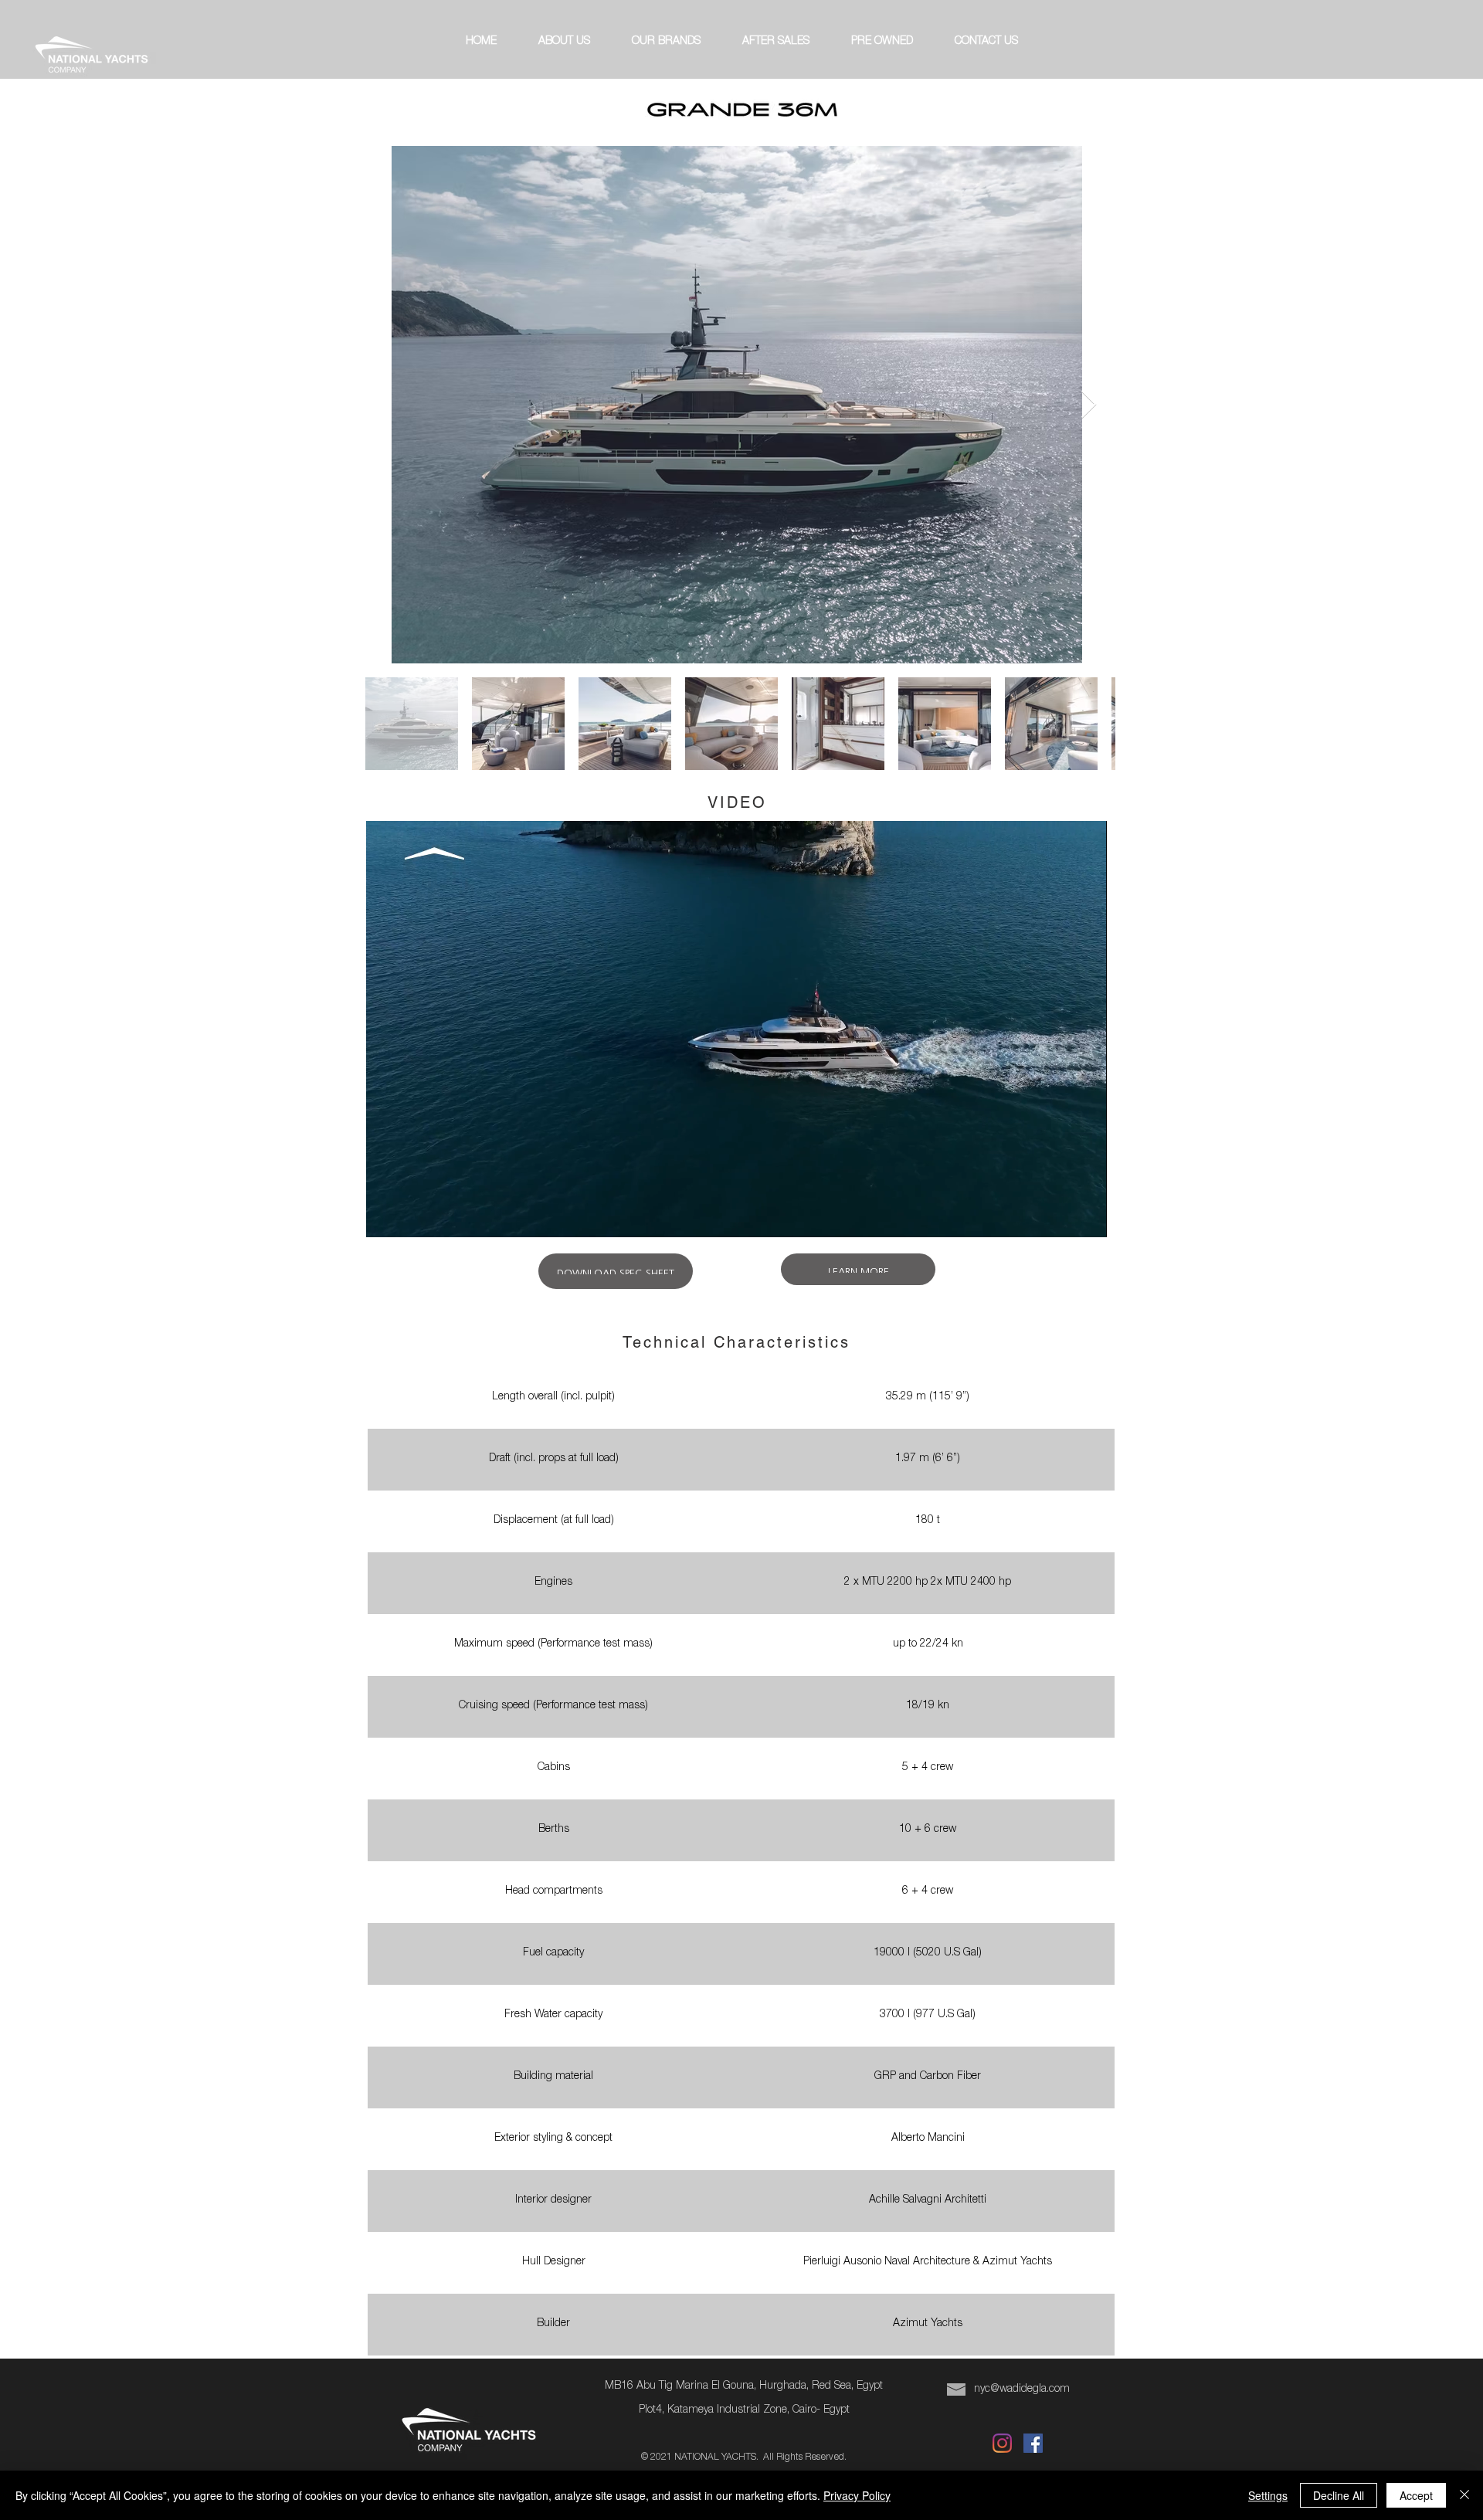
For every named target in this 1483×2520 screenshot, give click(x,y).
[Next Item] (1089, 405)
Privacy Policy (857, 2495)
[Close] (1464, 2495)
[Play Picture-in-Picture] (1060, 1216)
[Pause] (386, 1216)
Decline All (1339, 2495)
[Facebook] (1033, 2443)
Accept (1416, 2495)
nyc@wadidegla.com (1022, 2389)
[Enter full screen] (1086, 1216)
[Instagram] (1002, 2443)
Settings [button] (1268, 2495)
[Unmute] (412, 1216)
